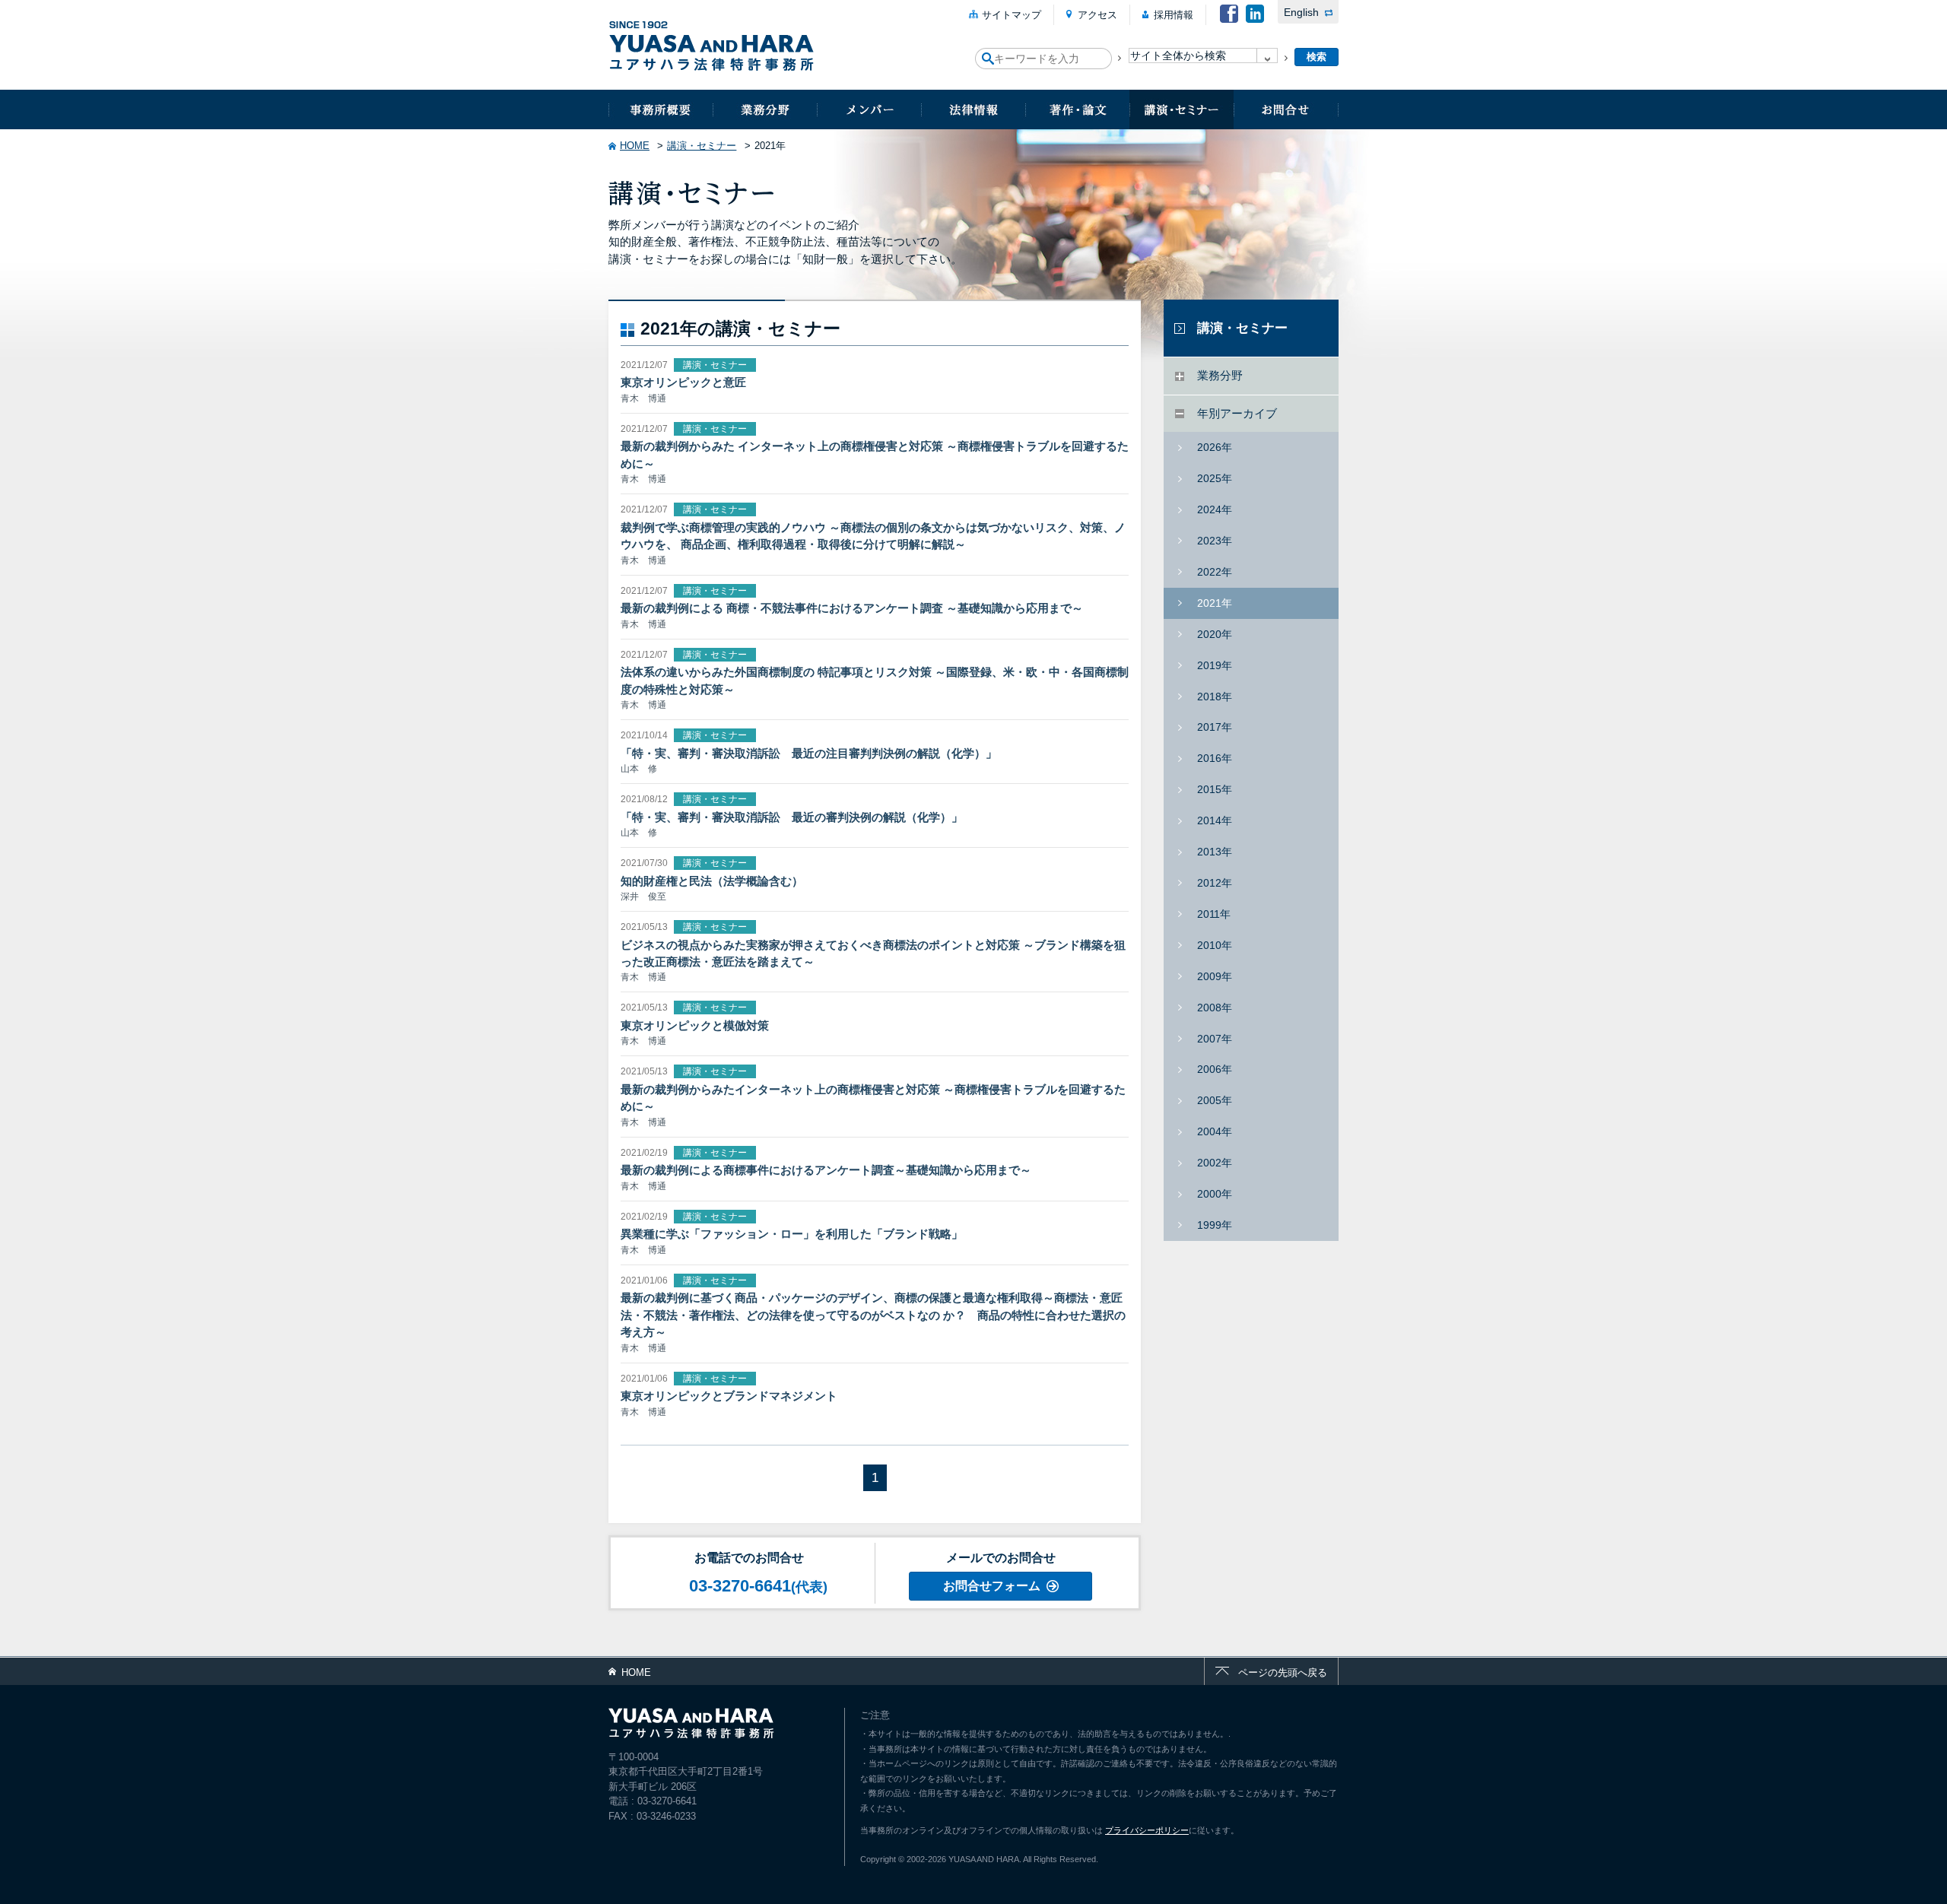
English (1301, 12)
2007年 (1215, 1039)
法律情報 (973, 109)
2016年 (1215, 758)
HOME (635, 146)
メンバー (869, 109)
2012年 (1215, 883)
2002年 (1215, 1163)
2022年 (1215, 572)
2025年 (1215, 478)
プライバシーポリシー (1147, 1830)
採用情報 (1174, 15)
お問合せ (1286, 109)
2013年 (1215, 852)
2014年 (1215, 820)
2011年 (1214, 914)
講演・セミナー (1182, 109)
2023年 (1215, 541)
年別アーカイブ (1237, 413)
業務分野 (765, 109)
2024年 (1215, 509)
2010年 (1215, 945)
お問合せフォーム (992, 1586)
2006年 (1215, 1069)
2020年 (1215, 634)
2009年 (1215, 976)
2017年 (1215, 727)
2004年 (1215, 1131)
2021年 (1215, 603)
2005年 (1215, 1100)
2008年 (1215, 1008)
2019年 (1215, 665)
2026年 (1215, 447)
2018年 (1215, 697)
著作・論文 (1077, 109)
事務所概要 (661, 109)
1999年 (1215, 1225)
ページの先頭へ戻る (1283, 1672)
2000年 (1215, 1194)
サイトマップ (1012, 15)
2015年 (1215, 789)
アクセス (1097, 15)
